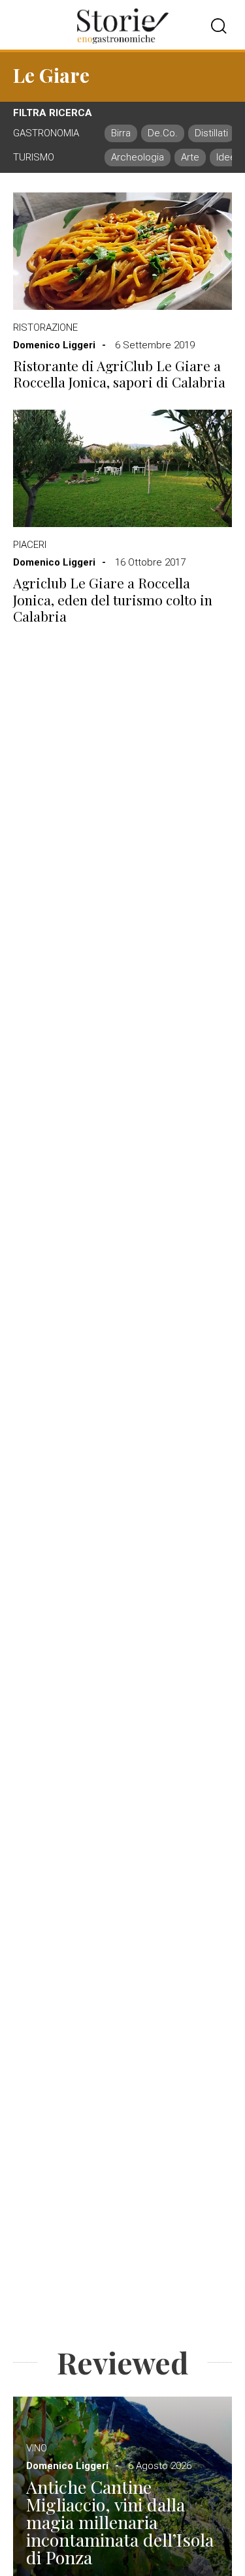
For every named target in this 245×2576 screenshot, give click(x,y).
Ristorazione (45, 327)
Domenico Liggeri (54, 345)
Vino (37, 2448)
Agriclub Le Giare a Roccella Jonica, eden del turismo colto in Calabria (113, 599)
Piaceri (30, 545)
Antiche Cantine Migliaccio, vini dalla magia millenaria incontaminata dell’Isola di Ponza (120, 2522)
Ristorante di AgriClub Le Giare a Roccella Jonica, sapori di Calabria (119, 374)
